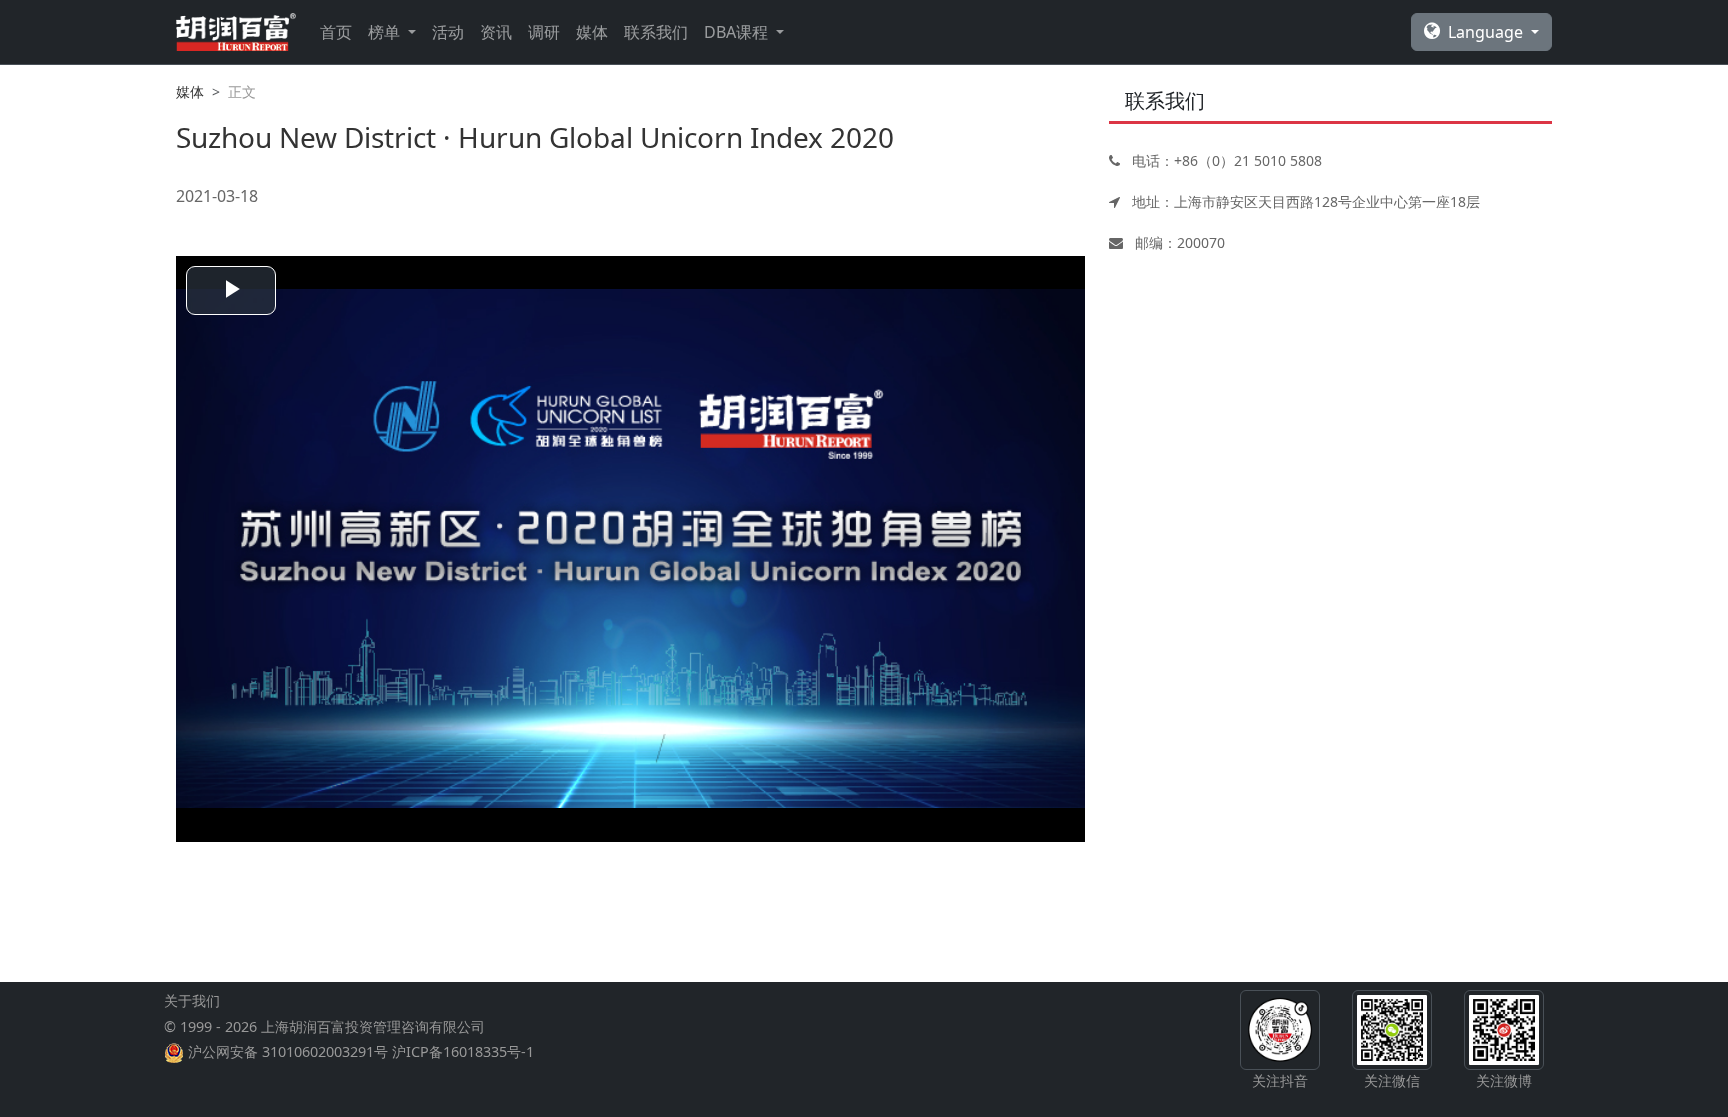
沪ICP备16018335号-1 (463, 1051)
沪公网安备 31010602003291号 (288, 1051)
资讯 (496, 32)
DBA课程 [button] (738, 32)
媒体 (592, 32)
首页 (336, 32)
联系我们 (656, 32)
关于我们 (192, 1000)
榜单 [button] (386, 32)
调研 (544, 32)
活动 (448, 32)
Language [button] (1487, 32)
